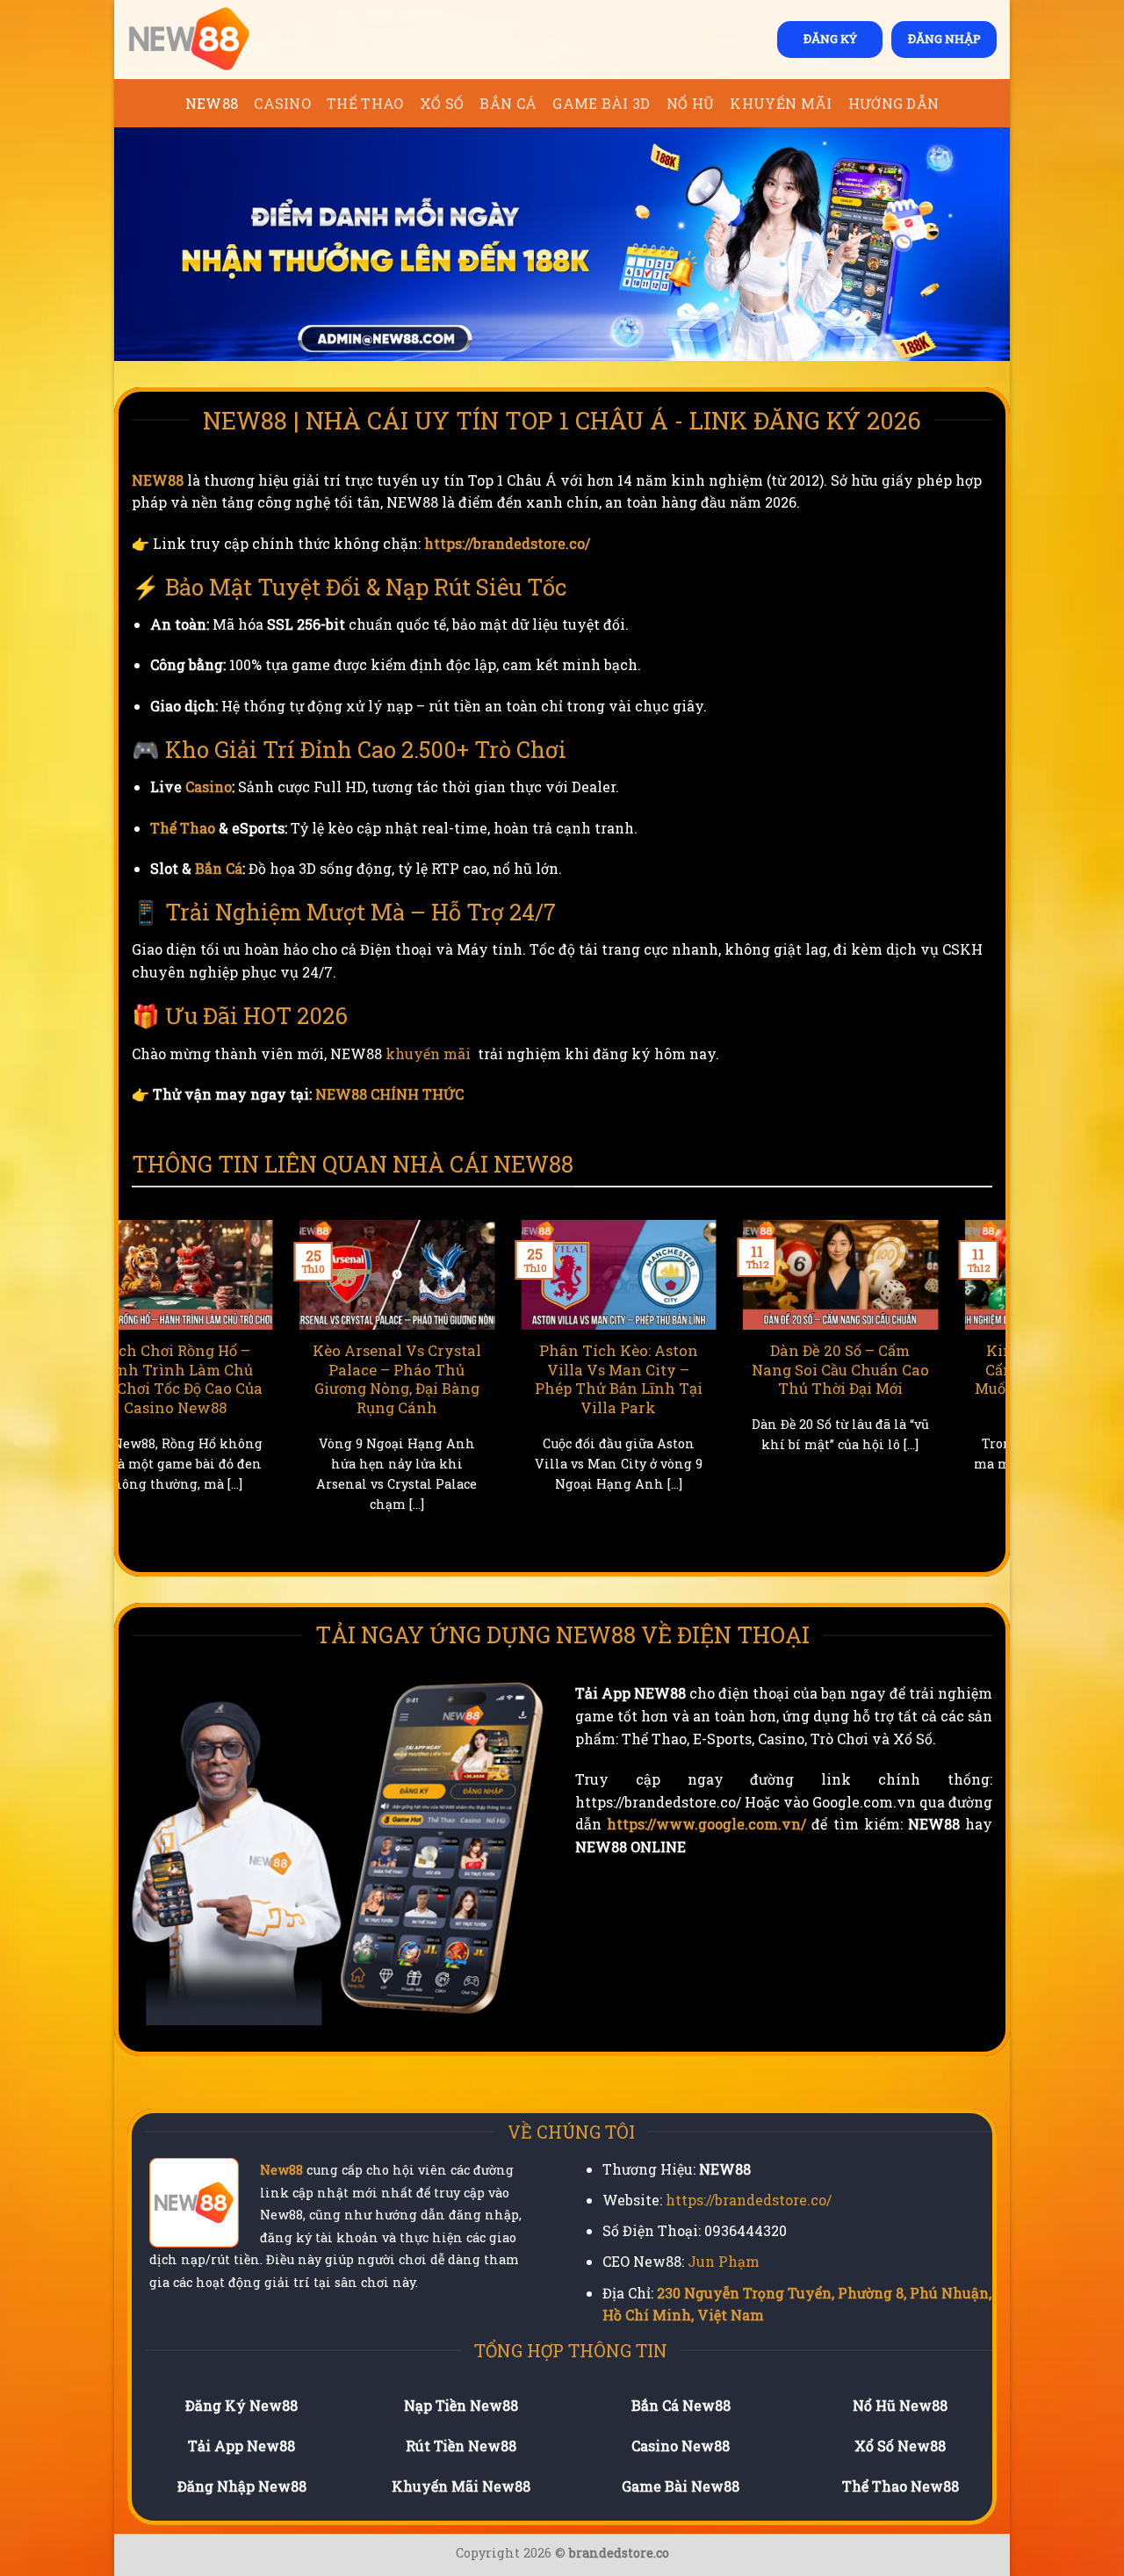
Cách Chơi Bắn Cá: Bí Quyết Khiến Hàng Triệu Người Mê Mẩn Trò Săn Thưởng (673, 1379)
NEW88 (212, 103)
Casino (282, 103)
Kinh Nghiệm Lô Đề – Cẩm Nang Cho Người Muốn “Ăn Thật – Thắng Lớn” (451, 1379)
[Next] (996, 1388)
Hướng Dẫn (894, 103)
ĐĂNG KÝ (830, 39)
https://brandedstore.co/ (507, 543)
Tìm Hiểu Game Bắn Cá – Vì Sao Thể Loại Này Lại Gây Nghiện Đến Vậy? (895, 1369)
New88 (281, 2170)
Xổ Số (442, 103)
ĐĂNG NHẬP (944, 39)
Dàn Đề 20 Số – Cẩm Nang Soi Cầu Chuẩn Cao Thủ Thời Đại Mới (229, 1369)
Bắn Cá (508, 103)
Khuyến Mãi (781, 103)
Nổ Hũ (691, 103)
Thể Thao (365, 103)
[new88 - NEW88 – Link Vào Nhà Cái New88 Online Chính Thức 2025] (215, 40)
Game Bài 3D (602, 103)
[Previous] (128, 1388)
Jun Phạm (724, 2261)
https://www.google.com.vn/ (706, 1824)
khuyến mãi (428, 1053)
